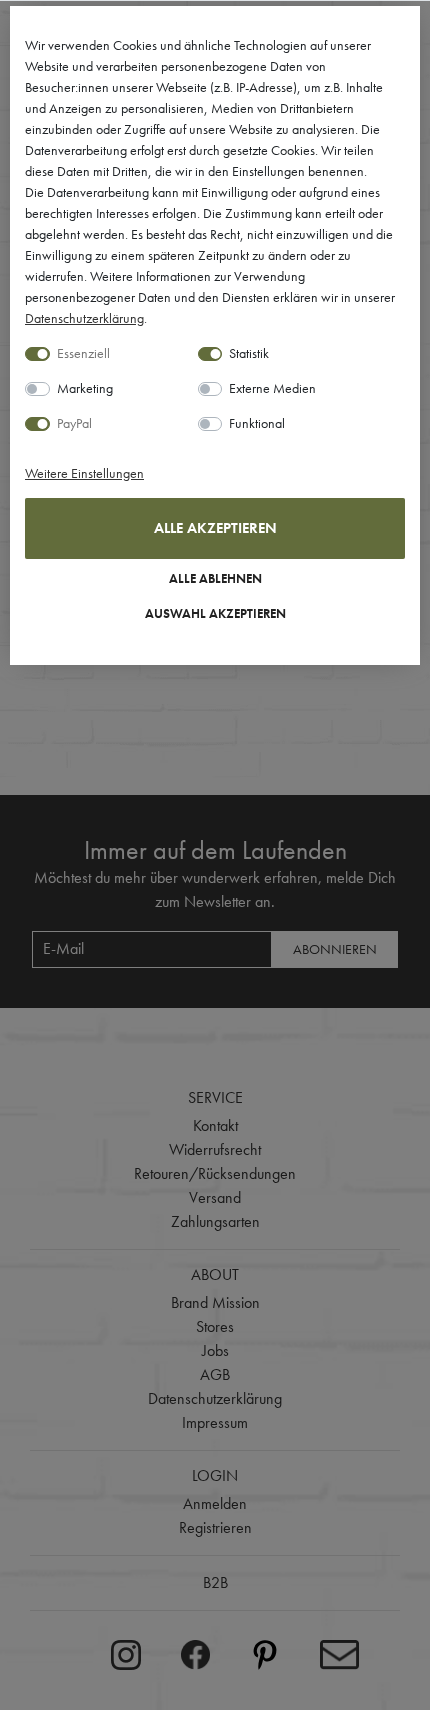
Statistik (249, 353)
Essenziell (83, 353)
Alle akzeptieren (215, 528)
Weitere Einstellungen (84, 473)
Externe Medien (272, 388)
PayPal (74, 423)
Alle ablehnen (215, 579)
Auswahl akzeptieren (215, 614)
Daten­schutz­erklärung (84, 318)
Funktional (257, 423)
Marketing (85, 388)
